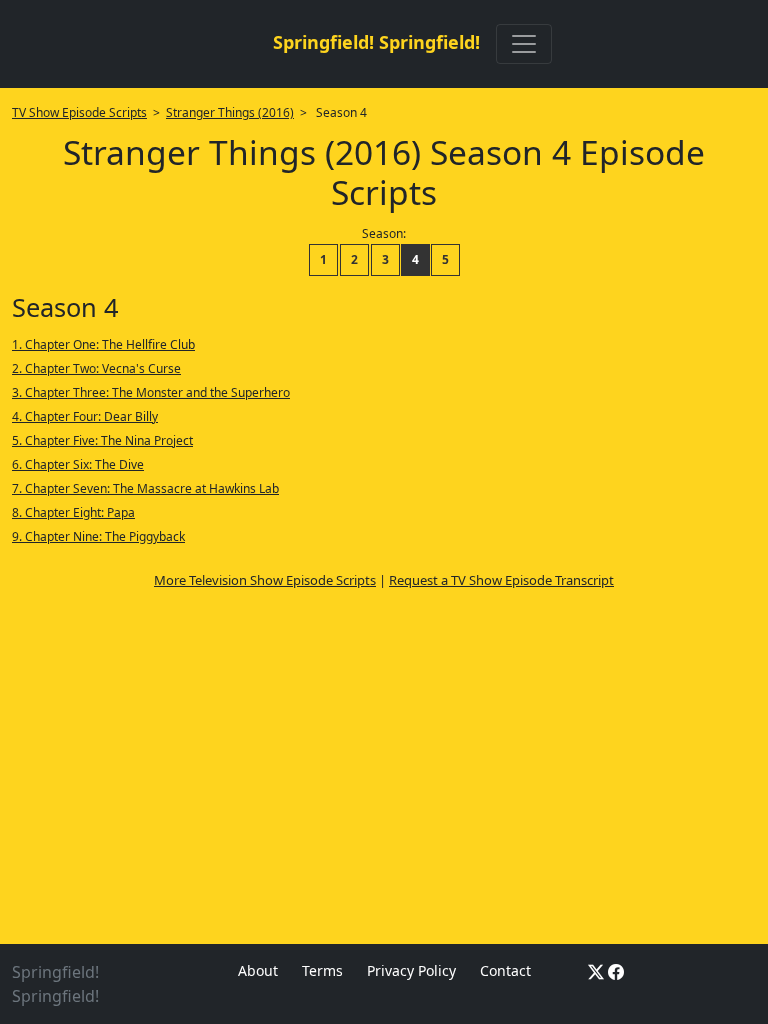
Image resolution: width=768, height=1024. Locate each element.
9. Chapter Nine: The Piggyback (98, 536)
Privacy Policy (411, 970)
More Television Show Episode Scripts (265, 580)
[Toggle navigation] (524, 44)
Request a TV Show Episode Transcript (501, 580)
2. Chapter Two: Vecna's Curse (96, 368)
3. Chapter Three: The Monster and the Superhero (151, 392)
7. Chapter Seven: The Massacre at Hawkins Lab (145, 488)
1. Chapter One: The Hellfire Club (103, 344)
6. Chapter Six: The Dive (78, 464)
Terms (322, 970)
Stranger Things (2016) (230, 112)
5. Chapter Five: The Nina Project (102, 440)
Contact (505, 970)
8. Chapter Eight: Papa (73, 512)
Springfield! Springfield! (376, 42)
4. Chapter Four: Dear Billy (85, 416)
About (258, 970)
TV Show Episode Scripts (79, 112)
